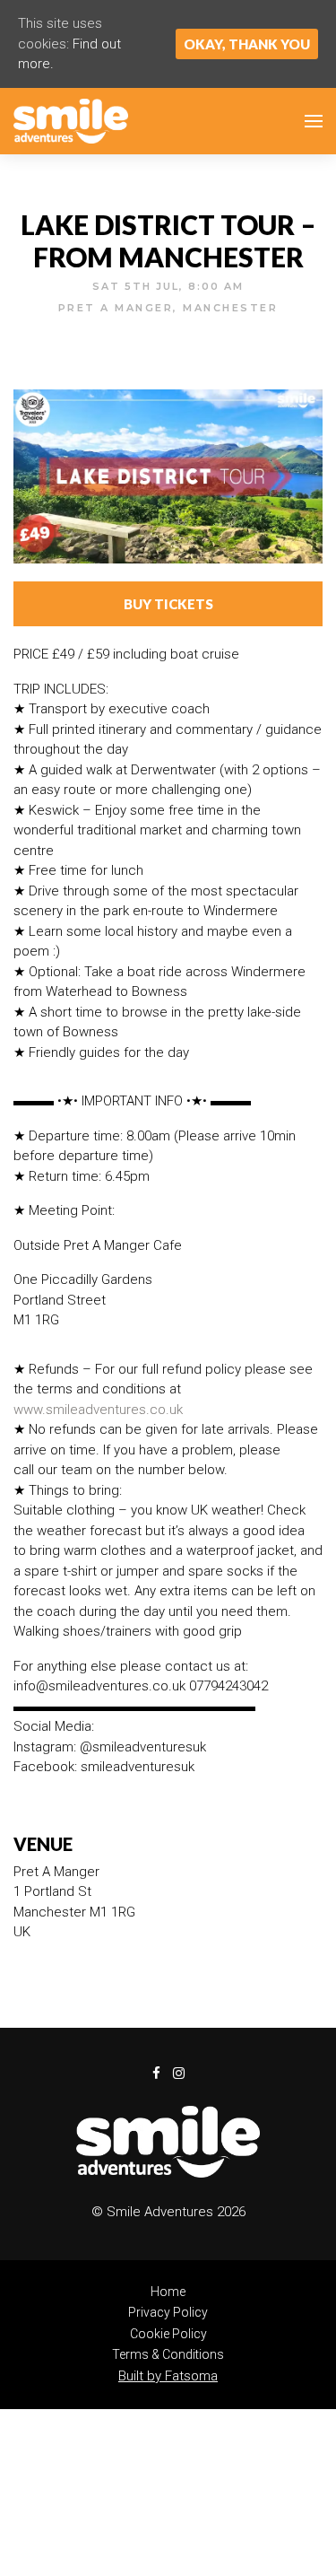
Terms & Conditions (168, 2354)
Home (168, 2292)
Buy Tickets (168, 604)
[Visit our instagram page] (179, 2074)
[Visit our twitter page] (153, 334)
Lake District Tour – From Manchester (168, 240)
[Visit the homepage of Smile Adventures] (71, 121)
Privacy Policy (168, 2312)
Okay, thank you (247, 44)
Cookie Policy (168, 2334)
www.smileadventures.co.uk (98, 1410)
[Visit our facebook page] (185, 334)
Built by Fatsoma (168, 2376)
